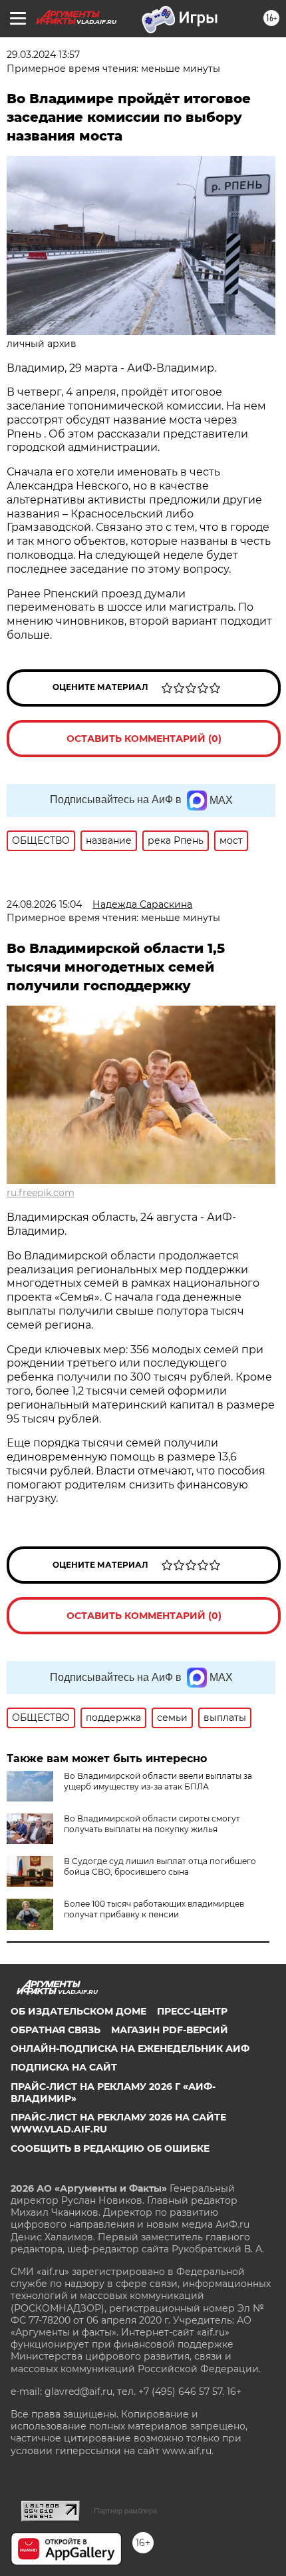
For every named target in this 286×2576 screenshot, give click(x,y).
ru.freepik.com (41, 1193)
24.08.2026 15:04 (44, 904)
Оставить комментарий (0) (144, 739)
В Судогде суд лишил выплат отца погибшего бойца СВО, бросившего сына (160, 1866)
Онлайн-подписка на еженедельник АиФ (130, 2049)
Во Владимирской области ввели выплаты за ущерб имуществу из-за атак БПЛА (158, 1781)
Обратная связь (56, 2030)
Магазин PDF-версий (170, 2030)
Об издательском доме (78, 2011)
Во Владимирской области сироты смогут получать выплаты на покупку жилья (152, 1824)
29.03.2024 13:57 (43, 55)
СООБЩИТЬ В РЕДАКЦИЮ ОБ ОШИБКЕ (110, 2148)
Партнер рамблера (125, 2511)
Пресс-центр (192, 2011)
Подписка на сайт (64, 2067)
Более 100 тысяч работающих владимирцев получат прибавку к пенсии (154, 1909)
